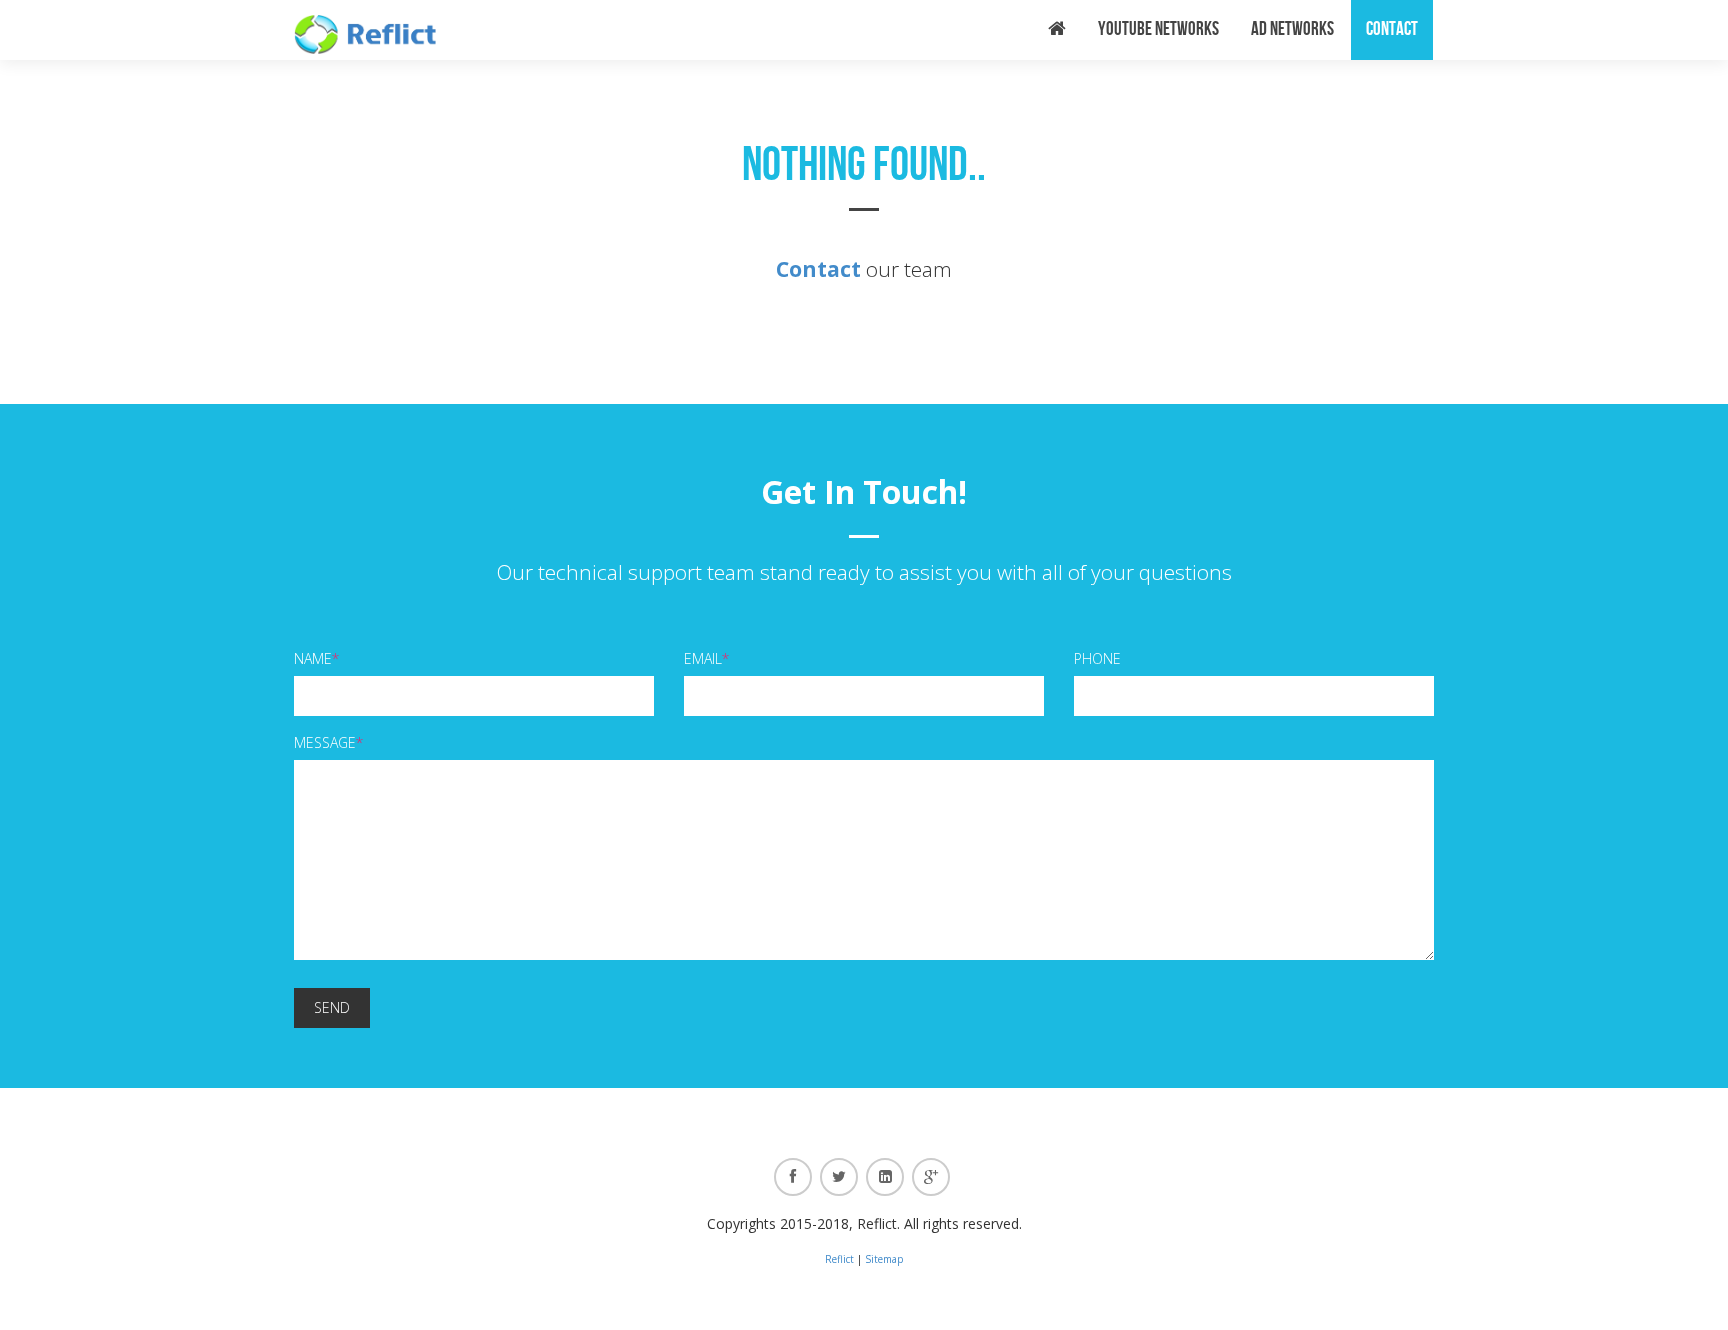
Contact (1392, 29)
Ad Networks (1292, 29)
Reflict (839, 1259)
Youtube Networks (1158, 29)
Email (706, 658)
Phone (1097, 658)
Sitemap (884, 1259)
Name (316, 658)
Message (328, 742)
